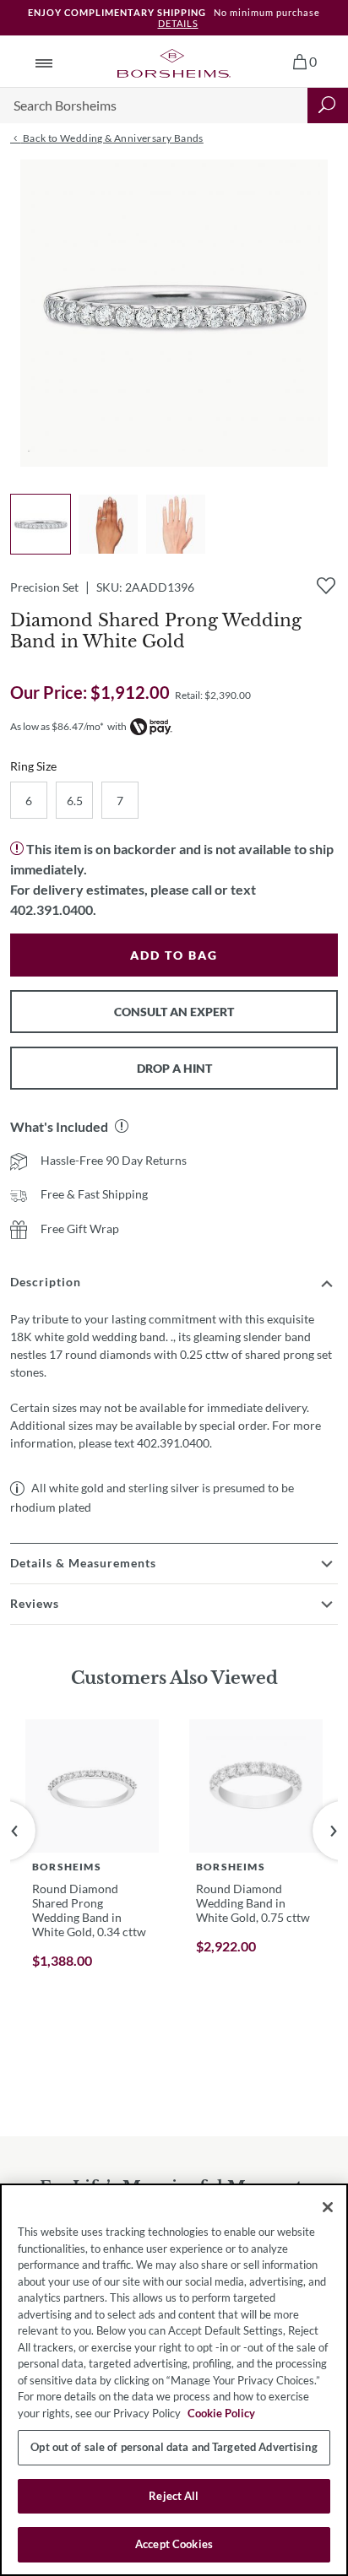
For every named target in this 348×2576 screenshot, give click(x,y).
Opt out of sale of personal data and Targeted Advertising (174, 2447)
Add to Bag (174, 955)
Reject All (174, 2496)
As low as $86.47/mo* (57, 726)
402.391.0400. (53, 909)
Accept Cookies (174, 2544)
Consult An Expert (174, 1012)
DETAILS (178, 23)
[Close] (328, 2207)
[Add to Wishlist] (326, 586)
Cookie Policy (221, 2413)
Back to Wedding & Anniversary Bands (111, 138)
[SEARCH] (328, 106)
